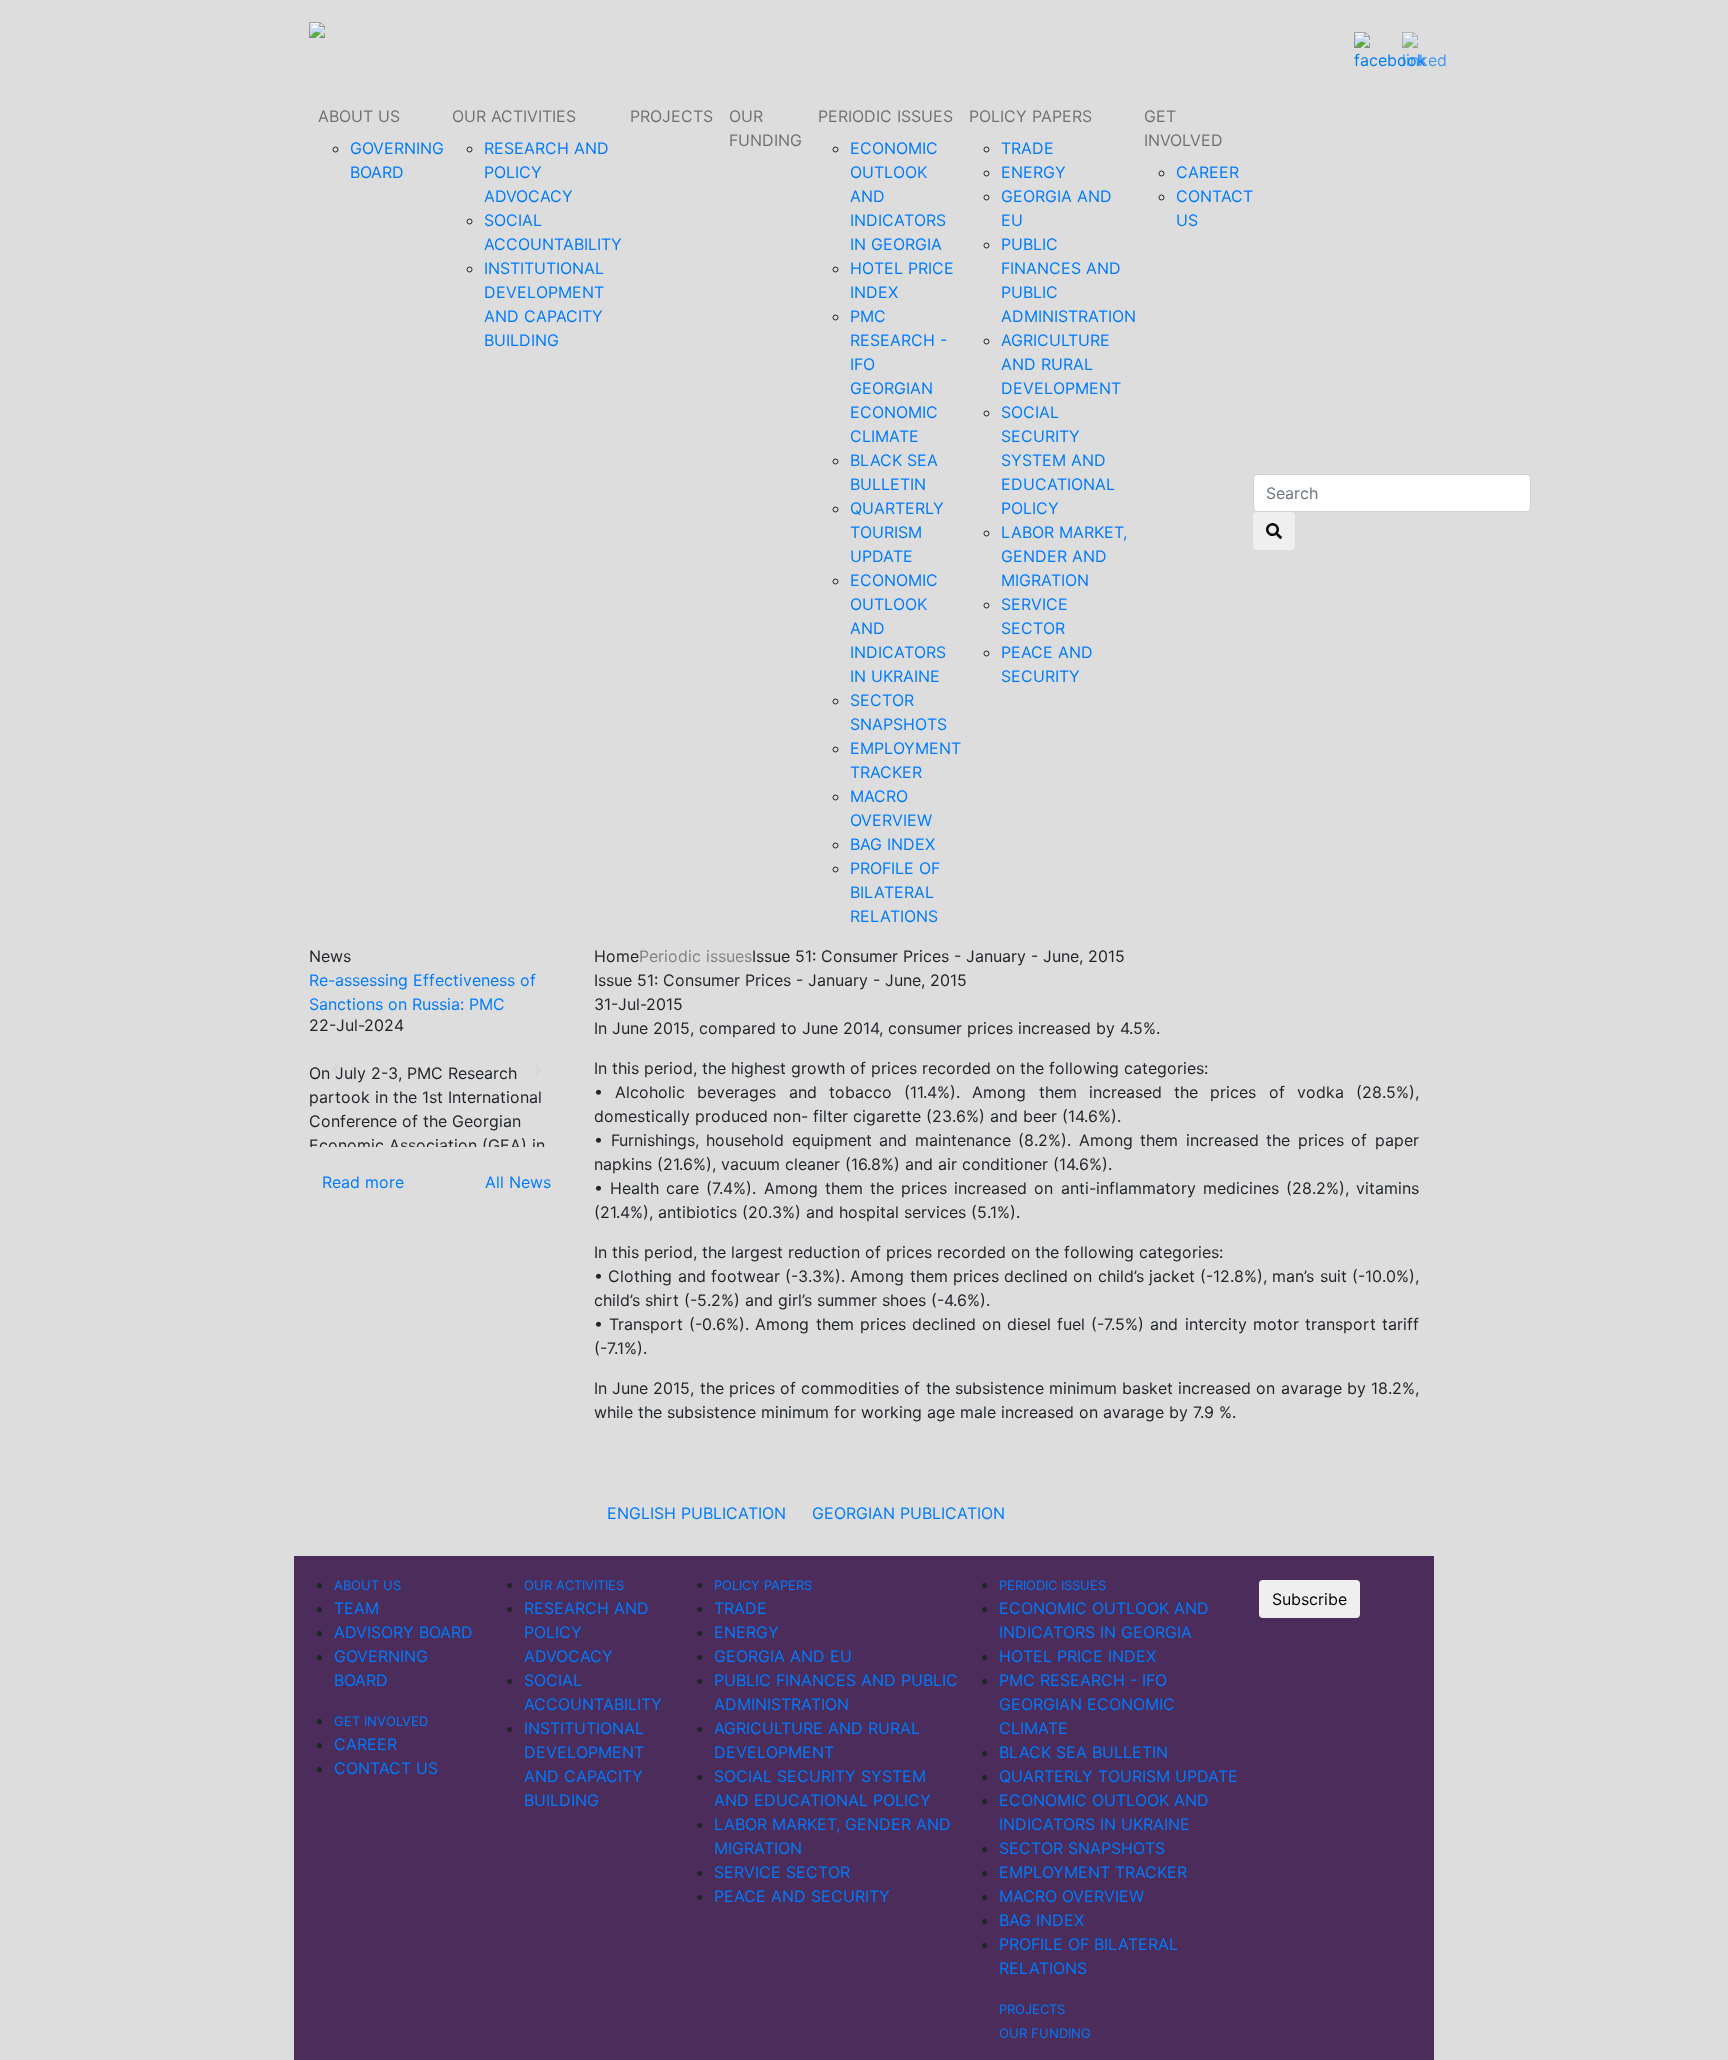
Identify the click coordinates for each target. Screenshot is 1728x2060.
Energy (1033, 172)
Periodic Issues (885, 116)
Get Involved (1183, 128)
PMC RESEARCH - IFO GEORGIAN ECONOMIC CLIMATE (1087, 1704)
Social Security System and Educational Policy (1058, 460)
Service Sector (782, 1872)
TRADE (1027, 148)
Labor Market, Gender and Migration (1064, 556)
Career (1207, 172)
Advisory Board (403, 1632)
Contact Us (386, 1768)
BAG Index (892, 844)
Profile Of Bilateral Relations (895, 892)
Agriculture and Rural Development (1061, 364)
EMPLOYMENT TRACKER (1093, 1872)
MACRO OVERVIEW (1071, 1896)
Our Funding (765, 128)
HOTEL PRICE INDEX (1077, 1656)
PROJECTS (671, 116)
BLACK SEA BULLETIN (1083, 1752)
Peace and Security (802, 1896)
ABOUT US (359, 116)
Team (356, 1608)
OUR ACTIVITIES (574, 1585)
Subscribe (1309, 1599)
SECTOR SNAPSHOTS (1082, 1848)
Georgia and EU (783, 1656)
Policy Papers (1030, 116)
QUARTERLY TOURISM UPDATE (897, 532)
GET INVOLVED (381, 1721)
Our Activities (514, 116)
